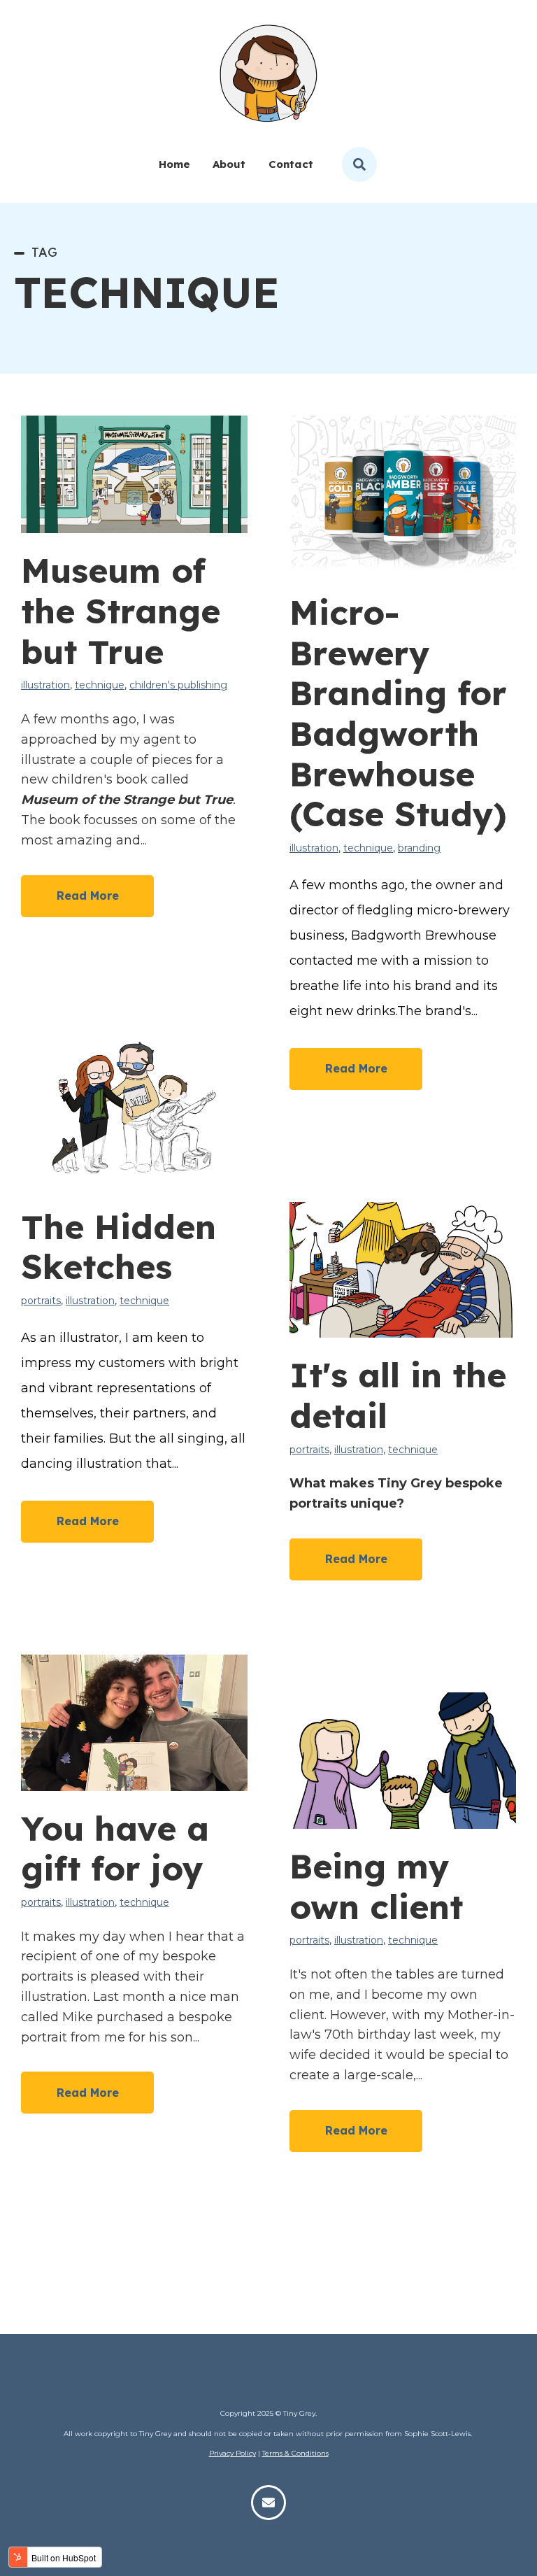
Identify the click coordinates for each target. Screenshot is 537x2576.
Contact (291, 164)
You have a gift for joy (115, 1848)
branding (419, 848)
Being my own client (376, 1886)
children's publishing (178, 685)
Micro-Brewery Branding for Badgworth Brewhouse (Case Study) (398, 713)
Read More (88, 896)
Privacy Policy (232, 2453)
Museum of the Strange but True (121, 610)
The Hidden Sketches (119, 1247)
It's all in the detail (398, 1395)
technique (100, 685)
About (229, 164)
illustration (45, 685)
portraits (41, 1301)
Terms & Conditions (295, 2453)
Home (174, 164)
